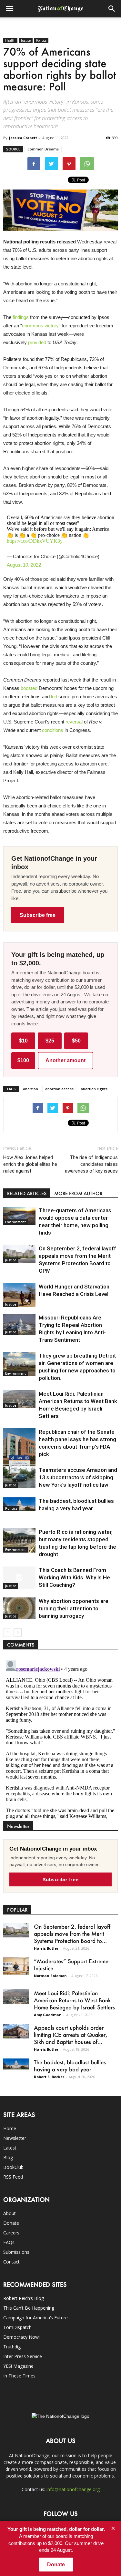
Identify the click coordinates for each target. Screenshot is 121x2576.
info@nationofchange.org (73, 2489)
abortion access (59, 1089)
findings (21, 317)
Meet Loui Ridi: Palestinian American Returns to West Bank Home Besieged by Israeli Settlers (74, 2000)
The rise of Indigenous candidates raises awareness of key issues (91, 1164)
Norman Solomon (50, 1976)
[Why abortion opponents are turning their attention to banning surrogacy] (19, 1608)
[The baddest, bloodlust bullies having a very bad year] (19, 1504)
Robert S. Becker (49, 2077)
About (10, 2213)
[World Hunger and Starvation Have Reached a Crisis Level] (19, 1295)
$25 (50, 1041)
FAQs (9, 2242)
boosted (29, 688)
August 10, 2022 (24, 565)
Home (10, 2128)
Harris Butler (46, 1948)
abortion (30, 1089)
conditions (53, 730)
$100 (23, 1060)
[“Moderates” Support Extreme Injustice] (16, 1966)
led (54, 697)
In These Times (19, 2376)
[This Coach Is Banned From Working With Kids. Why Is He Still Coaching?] (19, 1578)
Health (10, 40)
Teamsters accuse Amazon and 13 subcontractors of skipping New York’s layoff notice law (78, 1477)
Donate (11, 2223)
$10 (23, 1041)
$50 (76, 1041)
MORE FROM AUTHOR (78, 1193)
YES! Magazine (18, 2366)
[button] (112, 9)
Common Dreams (43, 149)
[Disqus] (60, 1739)
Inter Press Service (23, 2356)
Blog (8, 2157)
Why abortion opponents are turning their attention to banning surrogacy (74, 1608)
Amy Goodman (48, 2015)
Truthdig (12, 2347)
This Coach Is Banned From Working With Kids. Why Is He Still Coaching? (74, 1577)
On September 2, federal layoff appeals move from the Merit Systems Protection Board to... (72, 1934)
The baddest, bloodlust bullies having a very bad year (70, 2066)
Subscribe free (38, 915)
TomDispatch (17, 2327)
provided (37, 342)
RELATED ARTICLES (27, 1193)
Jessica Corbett (23, 138)
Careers (11, 2233)
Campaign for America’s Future (35, 2318)
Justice (26, 40)
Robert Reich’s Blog (24, 2298)
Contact (11, 2262)
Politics (41, 40)
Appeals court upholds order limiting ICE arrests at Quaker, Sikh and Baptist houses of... (71, 2035)
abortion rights (94, 1089)
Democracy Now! (21, 2337)
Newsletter (15, 2138)
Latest (10, 2148)
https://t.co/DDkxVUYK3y (35, 541)
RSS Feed (13, 2177)
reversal (74, 722)
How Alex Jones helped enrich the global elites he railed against (30, 1164)
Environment (15, 1222)
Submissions (16, 2252)
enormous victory (40, 326)
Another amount (66, 1060)
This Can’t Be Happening (29, 2308)
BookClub (13, 2167)
